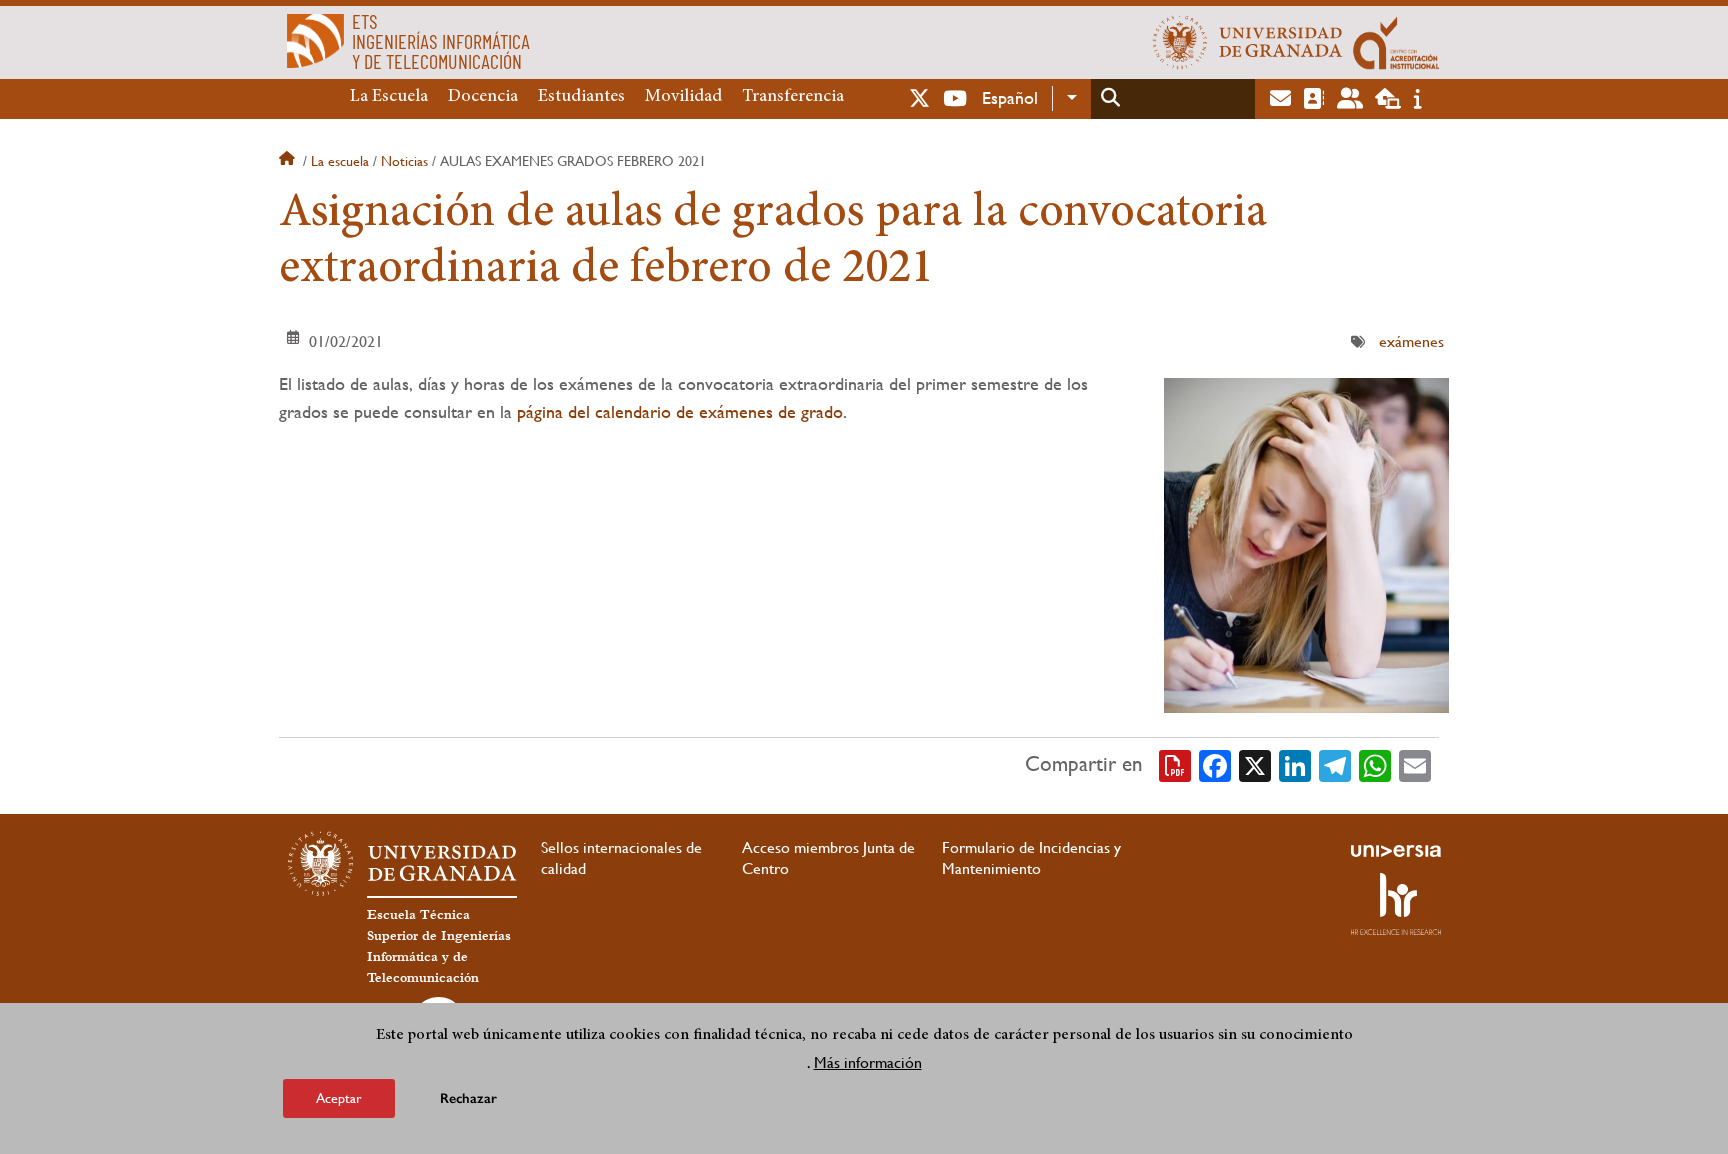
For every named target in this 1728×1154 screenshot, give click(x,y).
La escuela (340, 161)
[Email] (1415, 764)
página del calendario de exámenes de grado (680, 411)
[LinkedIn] (1295, 764)
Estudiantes (581, 97)
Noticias (404, 161)
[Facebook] (1215, 764)
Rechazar (468, 1098)
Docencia (483, 97)
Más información (868, 1062)
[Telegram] (1335, 764)
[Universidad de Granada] (1248, 42)
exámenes (1411, 341)
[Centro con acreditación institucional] (1396, 42)
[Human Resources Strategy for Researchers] (1396, 904)
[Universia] (1396, 851)
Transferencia (793, 97)
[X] (1255, 764)
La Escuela (389, 97)
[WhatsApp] (1375, 764)
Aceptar (339, 1098)
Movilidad (683, 97)
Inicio (289, 161)
